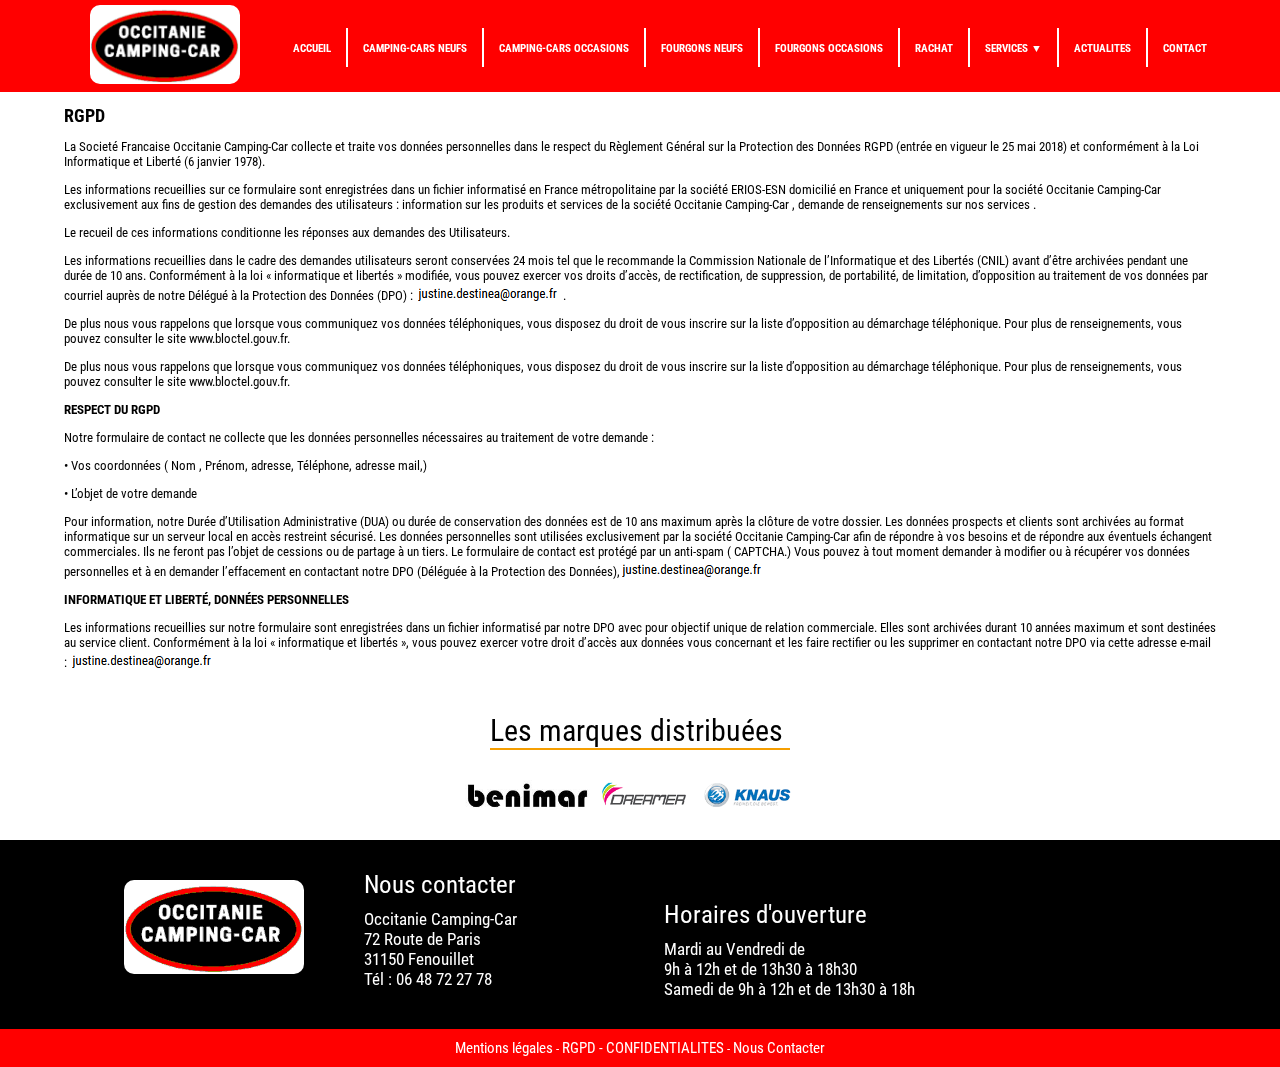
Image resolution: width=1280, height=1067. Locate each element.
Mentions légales (504, 1048)
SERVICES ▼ (1013, 48)
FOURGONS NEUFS (702, 48)
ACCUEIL (312, 48)
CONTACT (1185, 48)
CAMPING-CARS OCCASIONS (564, 48)
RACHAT (934, 48)
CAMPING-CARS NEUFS (415, 48)
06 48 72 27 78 (444, 979)
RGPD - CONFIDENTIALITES (643, 1048)
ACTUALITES (1102, 48)
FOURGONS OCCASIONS (829, 48)
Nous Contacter (779, 1048)
